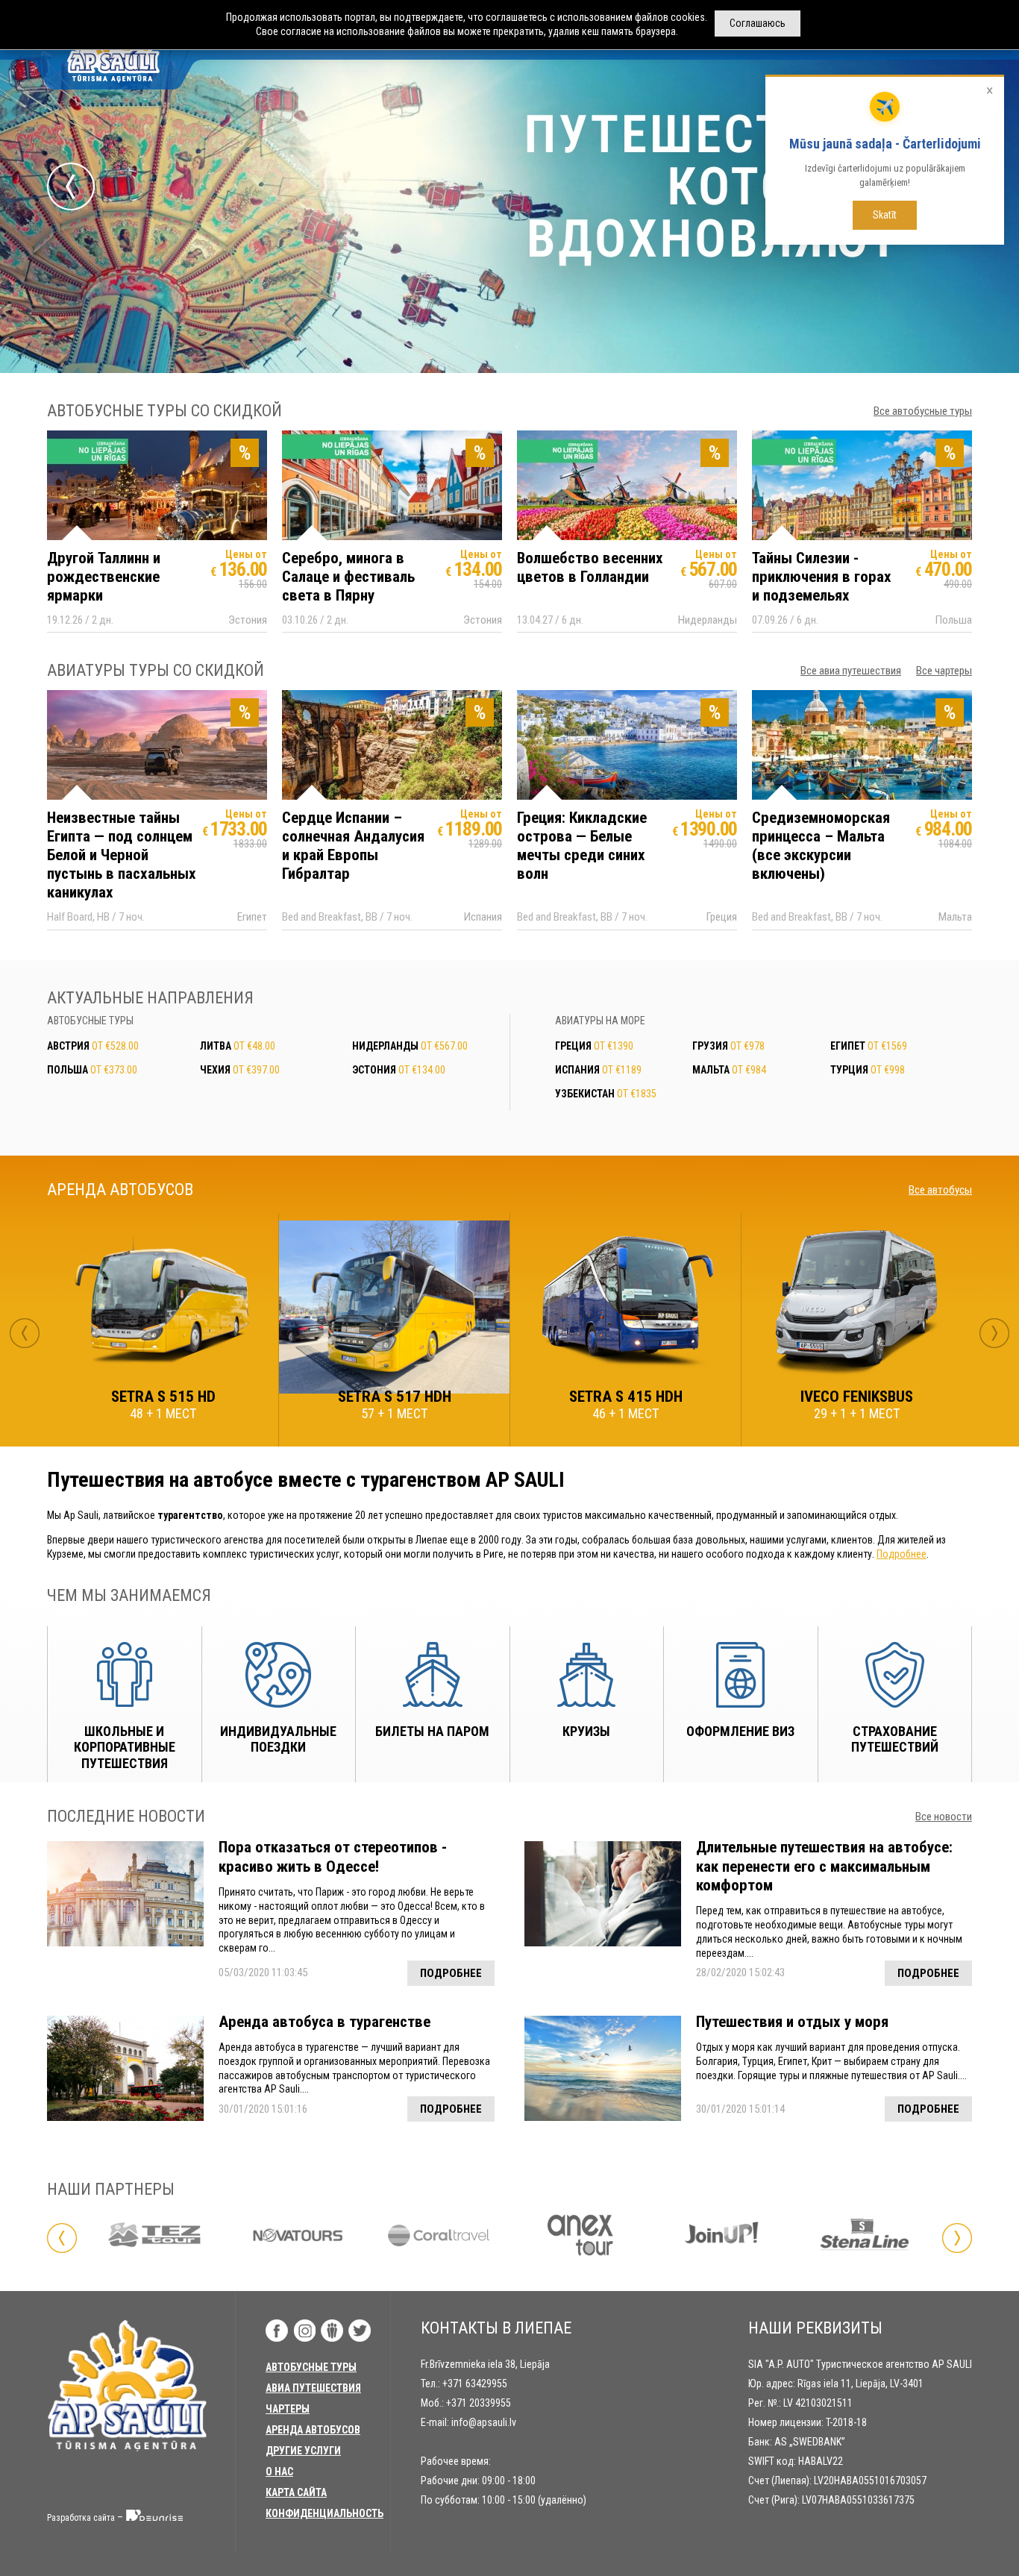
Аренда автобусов (313, 2430)
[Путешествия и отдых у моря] (603, 2068)
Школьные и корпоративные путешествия (125, 1747)
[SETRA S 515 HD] (163, 1306)
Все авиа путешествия (851, 671)
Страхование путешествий (895, 1739)
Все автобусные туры (923, 411)
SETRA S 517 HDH (395, 1397)
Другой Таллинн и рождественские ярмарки (104, 577)
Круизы (586, 1731)
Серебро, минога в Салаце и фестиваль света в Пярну (348, 577)
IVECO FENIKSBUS (857, 1397)
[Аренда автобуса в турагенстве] (125, 2068)
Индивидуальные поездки (278, 1739)
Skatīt (885, 215)
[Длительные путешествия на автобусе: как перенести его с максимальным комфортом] (603, 1894)
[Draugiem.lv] (332, 2331)
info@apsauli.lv (484, 2422)
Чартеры (288, 2409)
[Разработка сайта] (155, 2518)
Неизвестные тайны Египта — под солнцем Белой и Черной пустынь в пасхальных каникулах (122, 855)
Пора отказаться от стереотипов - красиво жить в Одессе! (333, 1856)
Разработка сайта (81, 2518)
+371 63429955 (475, 2384)
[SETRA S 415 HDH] (625, 1306)
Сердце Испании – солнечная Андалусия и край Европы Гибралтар (353, 846)
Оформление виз (740, 1731)
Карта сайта (296, 2492)
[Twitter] (360, 2331)
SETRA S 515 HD (163, 1397)
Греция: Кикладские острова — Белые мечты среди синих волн (582, 846)
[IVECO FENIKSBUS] (857, 1306)
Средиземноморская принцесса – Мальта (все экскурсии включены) (821, 846)
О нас (279, 2472)
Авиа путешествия (313, 2388)
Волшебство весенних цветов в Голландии (590, 567)
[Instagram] (304, 2331)
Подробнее (902, 1554)
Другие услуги (303, 2451)
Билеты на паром (432, 1731)
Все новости (944, 1817)
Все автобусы (940, 1190)
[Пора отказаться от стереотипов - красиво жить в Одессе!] (125, 1894)
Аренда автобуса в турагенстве (324, 2022)
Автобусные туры (311, 2367)
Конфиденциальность (324, 2513)
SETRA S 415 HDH (626, 1397)
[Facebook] (277, 2331)
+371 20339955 (479, 2403)
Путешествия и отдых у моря (792, 2022)
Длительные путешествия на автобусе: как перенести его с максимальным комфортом (824, 1866)
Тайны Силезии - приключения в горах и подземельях (822, 577)
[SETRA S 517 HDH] (394, 1307)
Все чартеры (944, 671)
